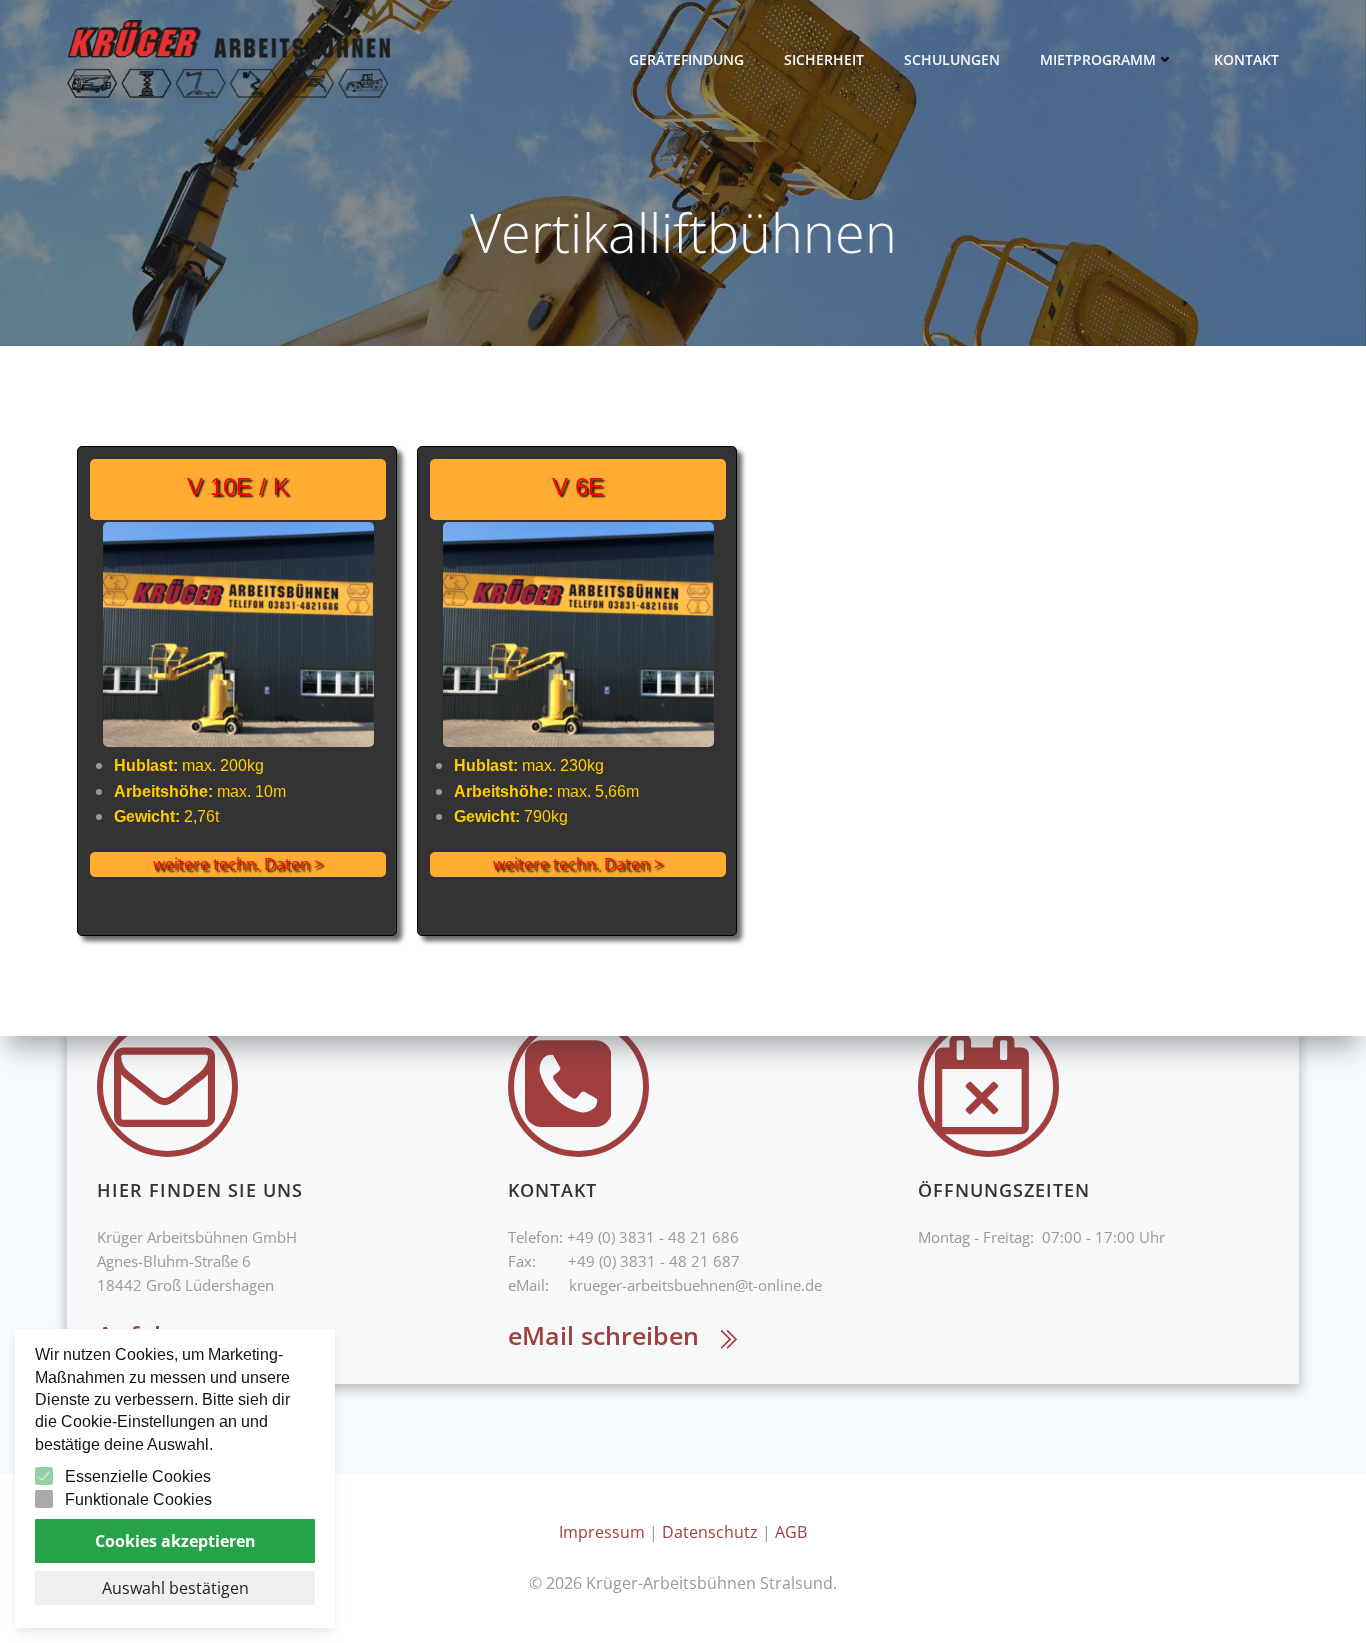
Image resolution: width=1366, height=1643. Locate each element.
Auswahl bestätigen (175, 1588)
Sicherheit (824, 59)
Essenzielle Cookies (138, 1476)
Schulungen (952, 59)
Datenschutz (710, 1532)
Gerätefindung (686, 59)
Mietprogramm (1098, 59)
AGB (791, 1532)
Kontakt (1246, 59)
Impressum (602, 1532)
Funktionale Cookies (138, 1499)
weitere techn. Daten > (238, 864)
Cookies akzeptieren (175, 1541)
